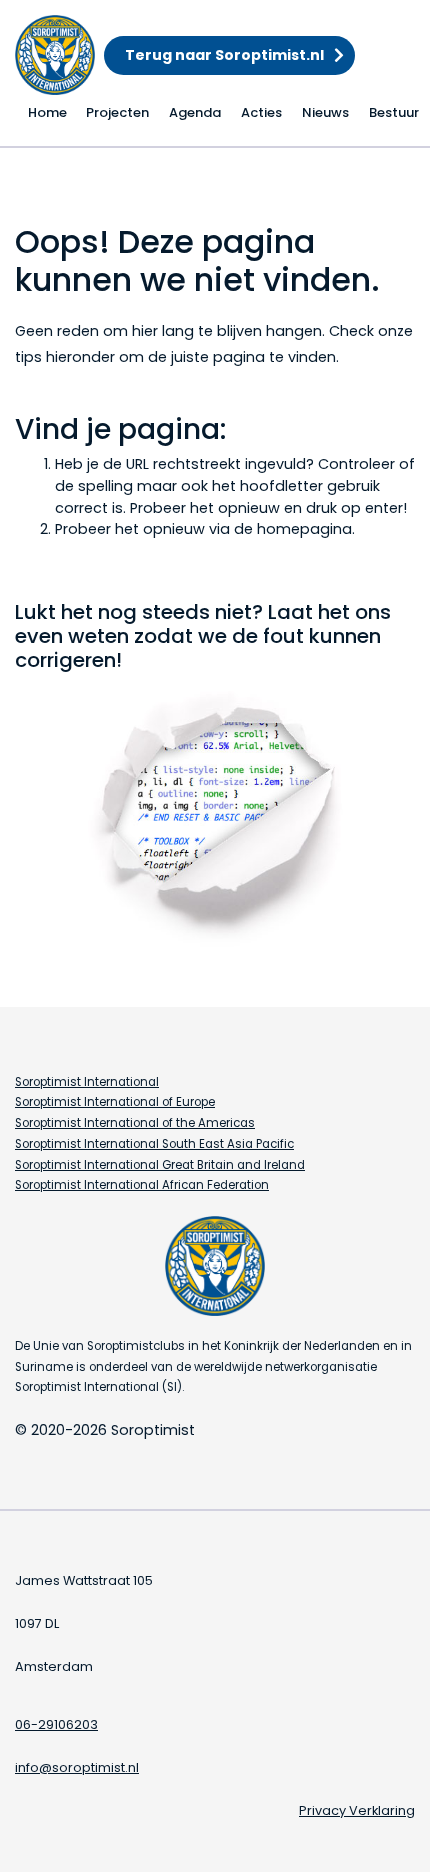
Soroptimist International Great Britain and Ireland (160, 1165)
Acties (261, 112)
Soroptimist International (87, 1082)
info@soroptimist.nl (77, 1767)
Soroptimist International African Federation (142, 1185)
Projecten (117, 112)
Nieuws (325, 112)
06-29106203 (56, 1724)
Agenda (195, 112)
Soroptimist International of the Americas (135, 1123)
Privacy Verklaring (357, 1810)
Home (47, 112)
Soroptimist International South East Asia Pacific (154, 1144)
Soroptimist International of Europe (115, 1102)
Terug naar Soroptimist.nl (224, 55)
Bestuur (394, 112)
